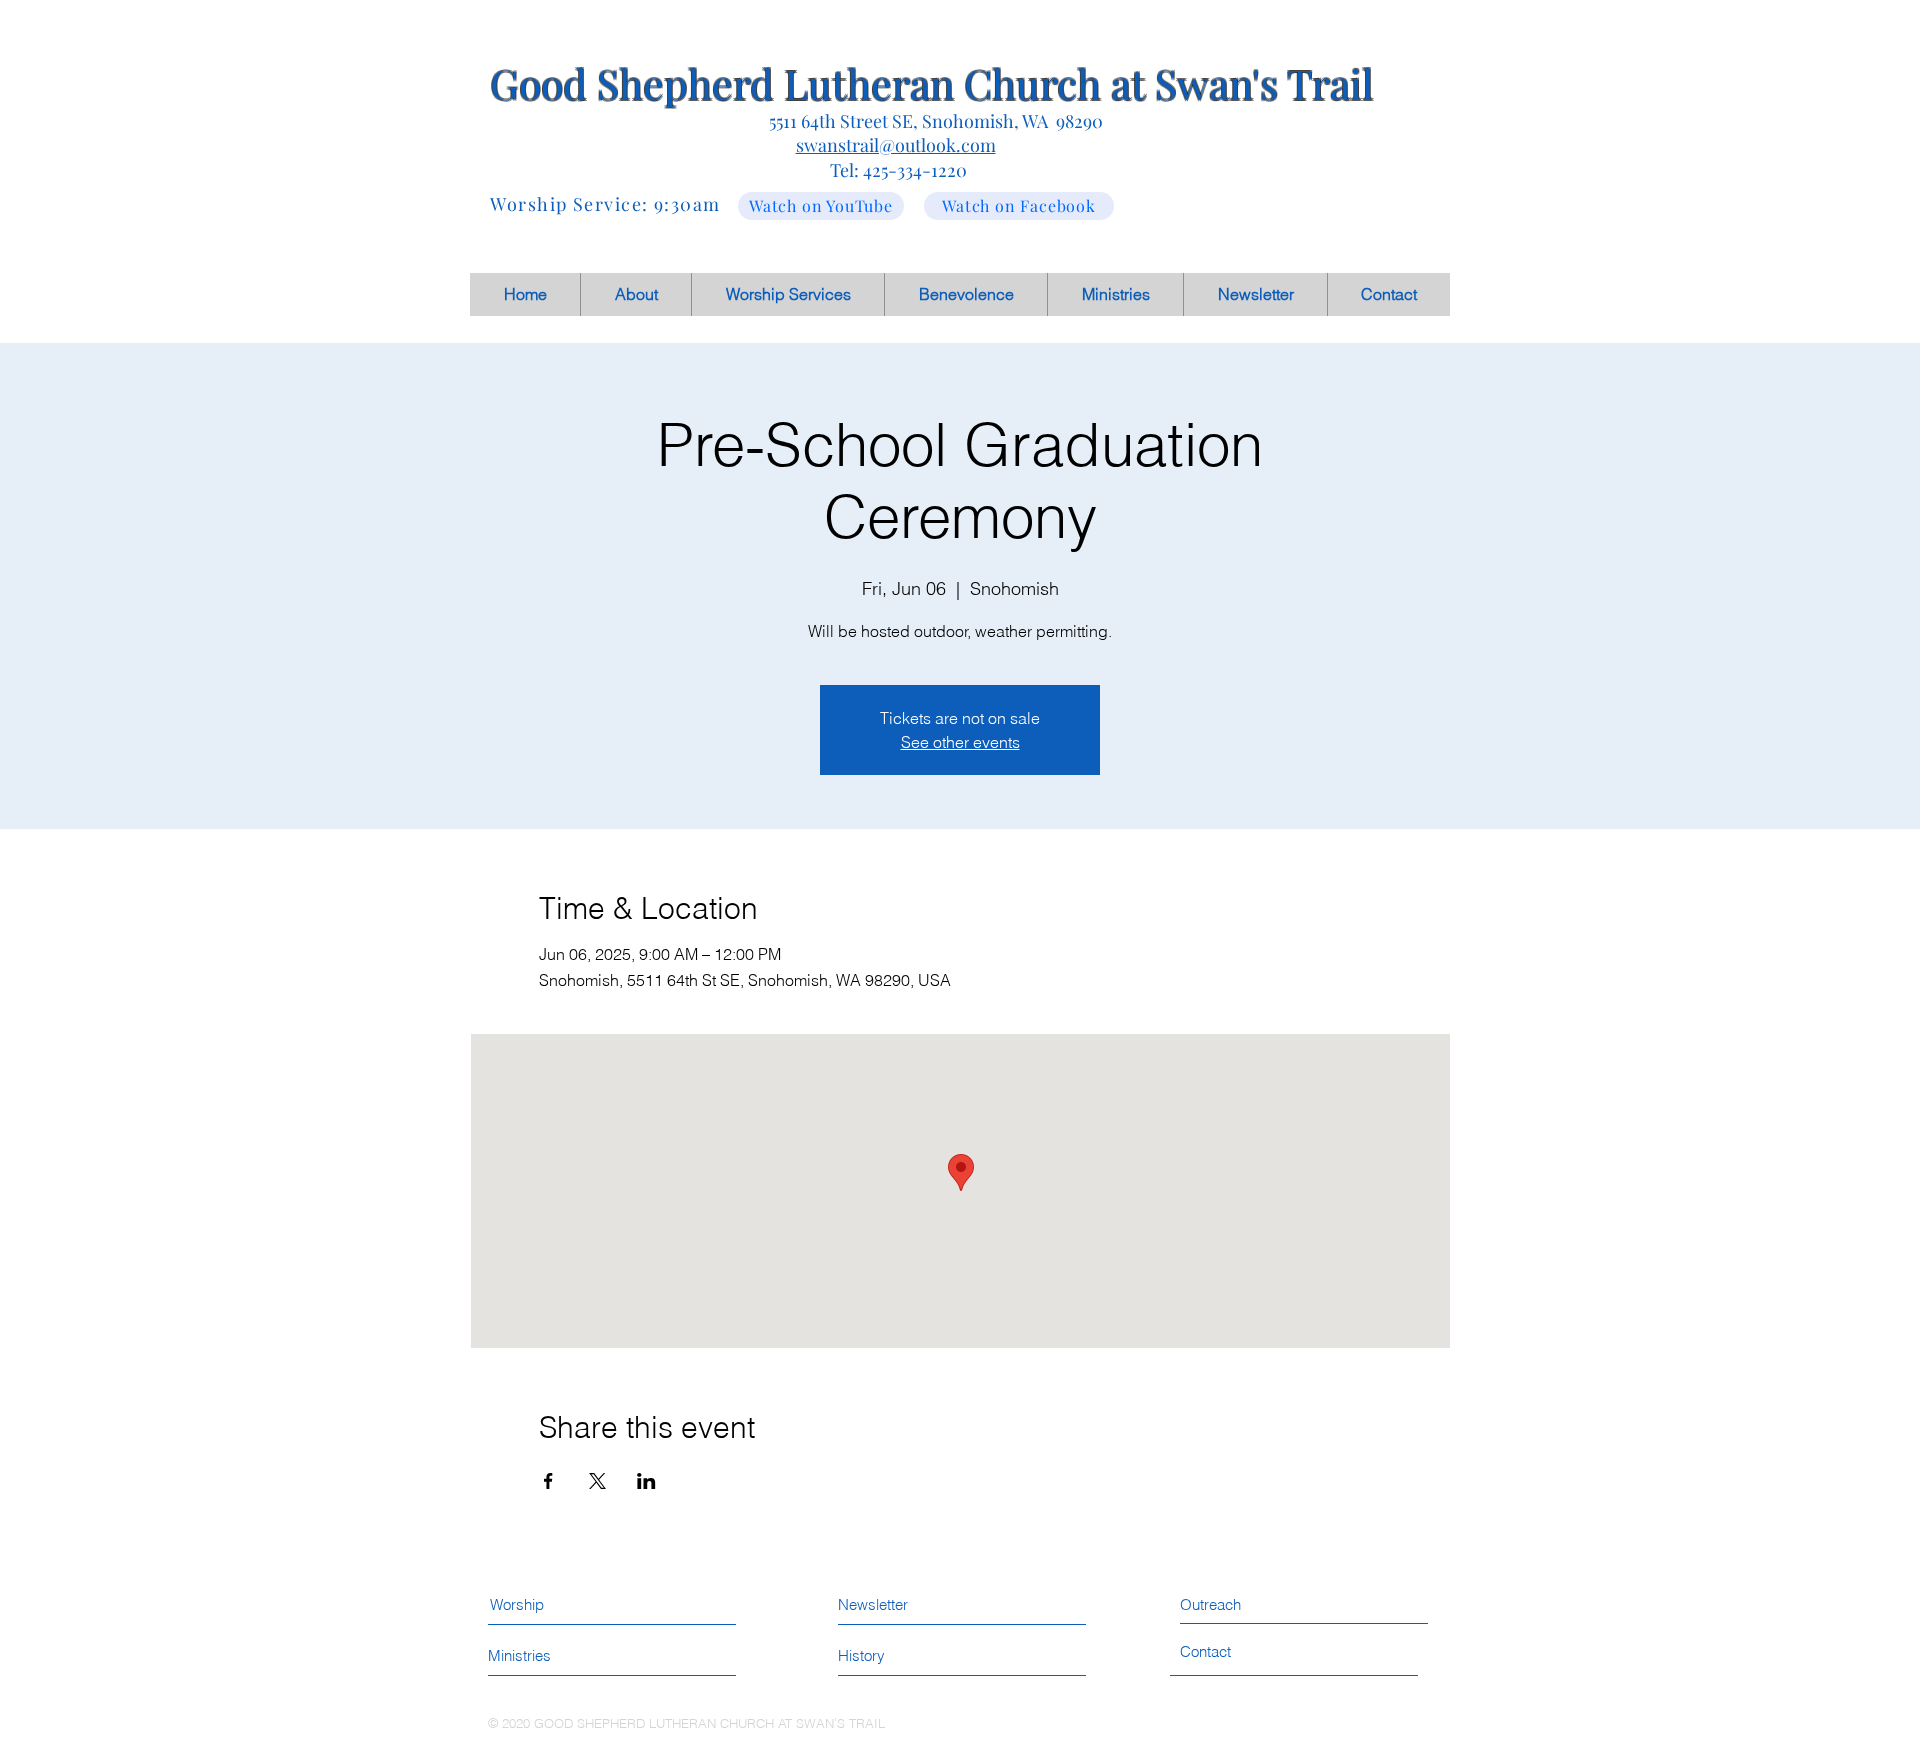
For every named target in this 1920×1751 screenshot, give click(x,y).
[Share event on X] (597, 1481)
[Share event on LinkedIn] (646, 1481)
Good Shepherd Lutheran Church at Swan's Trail (932, 83)
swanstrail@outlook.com (896, 145)
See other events (960, 742)
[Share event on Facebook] (548, 1481)
